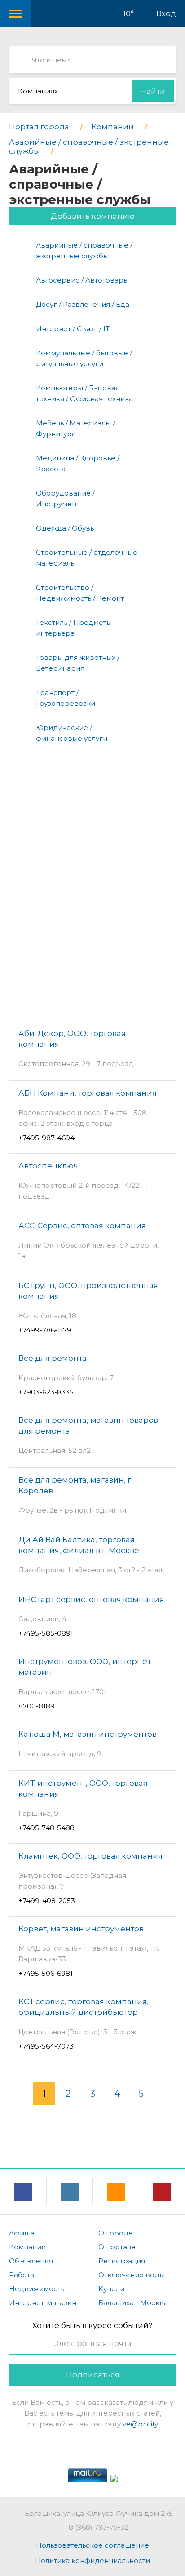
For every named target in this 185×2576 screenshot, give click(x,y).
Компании (27, 2247)
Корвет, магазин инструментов (81, 1929)
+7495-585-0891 (46, 1633)
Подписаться (93, 2375)
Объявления (31, 2261)
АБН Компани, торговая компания (88, 1093)
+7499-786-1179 (45, 1330)
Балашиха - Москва (133, 2303)
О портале (117, 2247)
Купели (111, 2289)
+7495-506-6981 (46, 1973)
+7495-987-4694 (46, 1138)
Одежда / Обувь (65, 528)
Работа (22, 2275)
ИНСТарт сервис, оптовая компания (91, 1599)
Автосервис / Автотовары (82, 280)
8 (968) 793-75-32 (99, 2527)
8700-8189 (37, 1706)
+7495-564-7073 (46, 2046)
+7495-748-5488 (46, 1828)
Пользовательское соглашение (92, 2545)
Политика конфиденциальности (92, 2561)
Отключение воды (132, 2275)
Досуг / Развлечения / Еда (83, 304)
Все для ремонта (53, 1358)
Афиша (22, 2233)
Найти (153, 91)
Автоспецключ (48, 1166)
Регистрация (122, 2261)
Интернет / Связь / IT (73, 329)
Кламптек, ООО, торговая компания (90, 1856)
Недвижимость (37, 2289)
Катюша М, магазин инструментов (88, 1734)
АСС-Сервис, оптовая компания (82, 1226)
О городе (116, 2233)
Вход (166, 13)
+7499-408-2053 (47, 1901)
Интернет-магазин (43, 2303)
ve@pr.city (140, 2424)
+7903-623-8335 (46, 1392)
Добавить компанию (93, 216)
